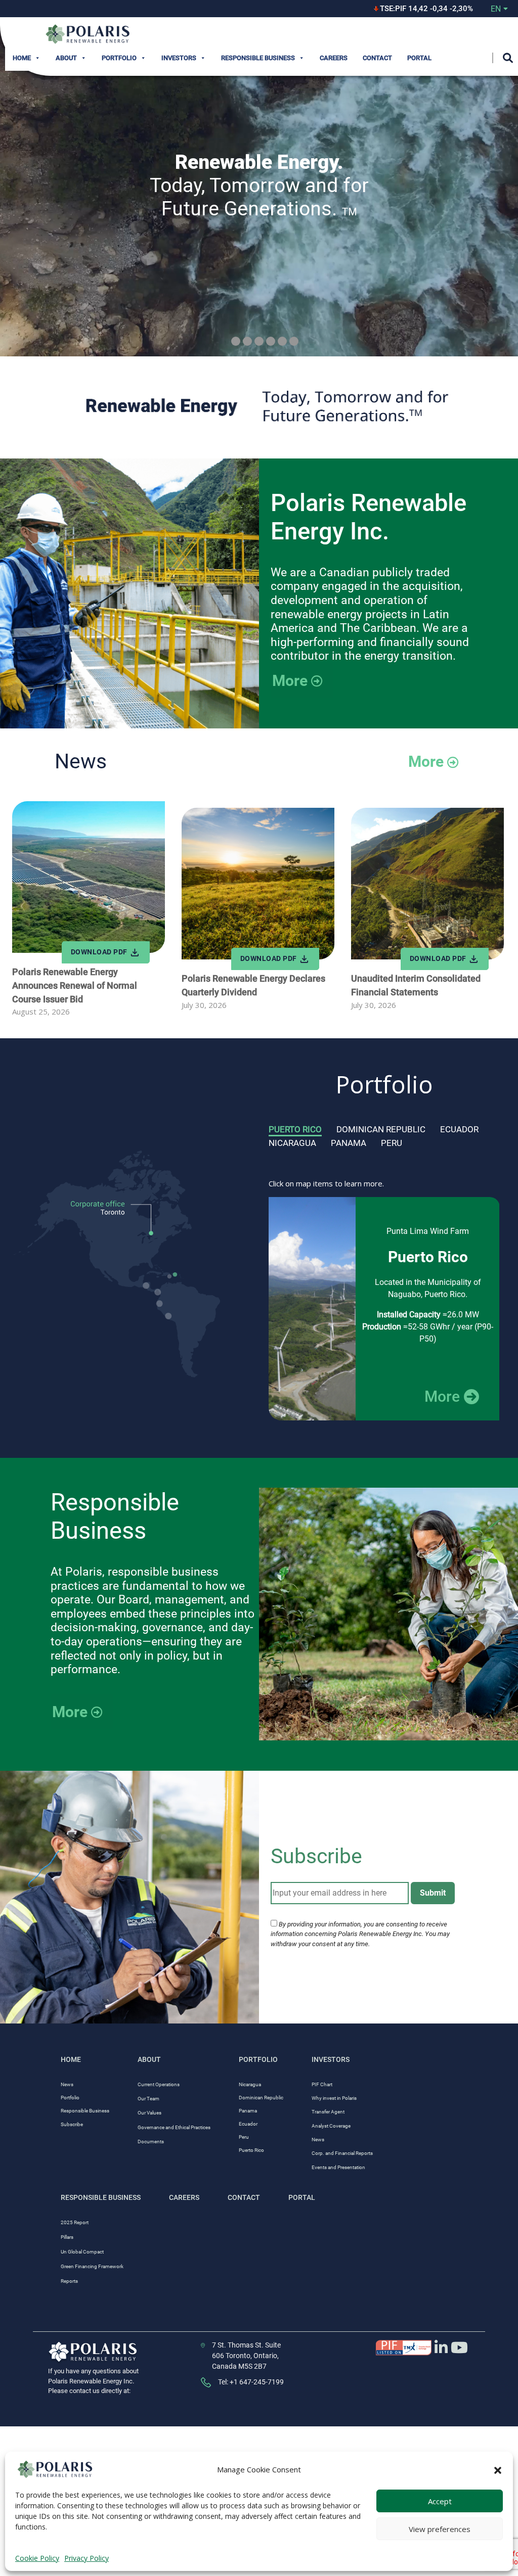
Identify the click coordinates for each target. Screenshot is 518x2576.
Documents (151, 2142)
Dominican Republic (381, 1129)
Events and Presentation (338, 2167)
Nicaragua (292, 1143)
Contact (377, 58)
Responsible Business (258, 58)
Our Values (149, 2113)
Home (22, 58)
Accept (440, 2501)
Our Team (148, 2099)
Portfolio (119, 58)
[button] (498, 2469)
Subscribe (72, 2124)
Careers (334, 58)
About (66, 58)
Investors (179, 58)
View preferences (440, 2529)
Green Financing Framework (92, 2266)
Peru (392, 1143)
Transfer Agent (328, 2112)
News (67, 2084)
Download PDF (417, 223)
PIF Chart (322, 2084)
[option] (384, 1309)
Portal (419, 58)
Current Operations (159, 2084)
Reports (69, 2281)
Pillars (67, 2237)
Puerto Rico (295, 1129)
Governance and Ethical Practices (174, 2127)
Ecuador (459, 1129)
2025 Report (75, 2222)
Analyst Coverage (331, 2126)
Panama (349, 1143)
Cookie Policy (37, 2558)
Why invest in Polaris (334, 2098)
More (290, 681)
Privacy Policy (87, 2558)
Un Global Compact (82, 2252)
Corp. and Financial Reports (342, 2153)
